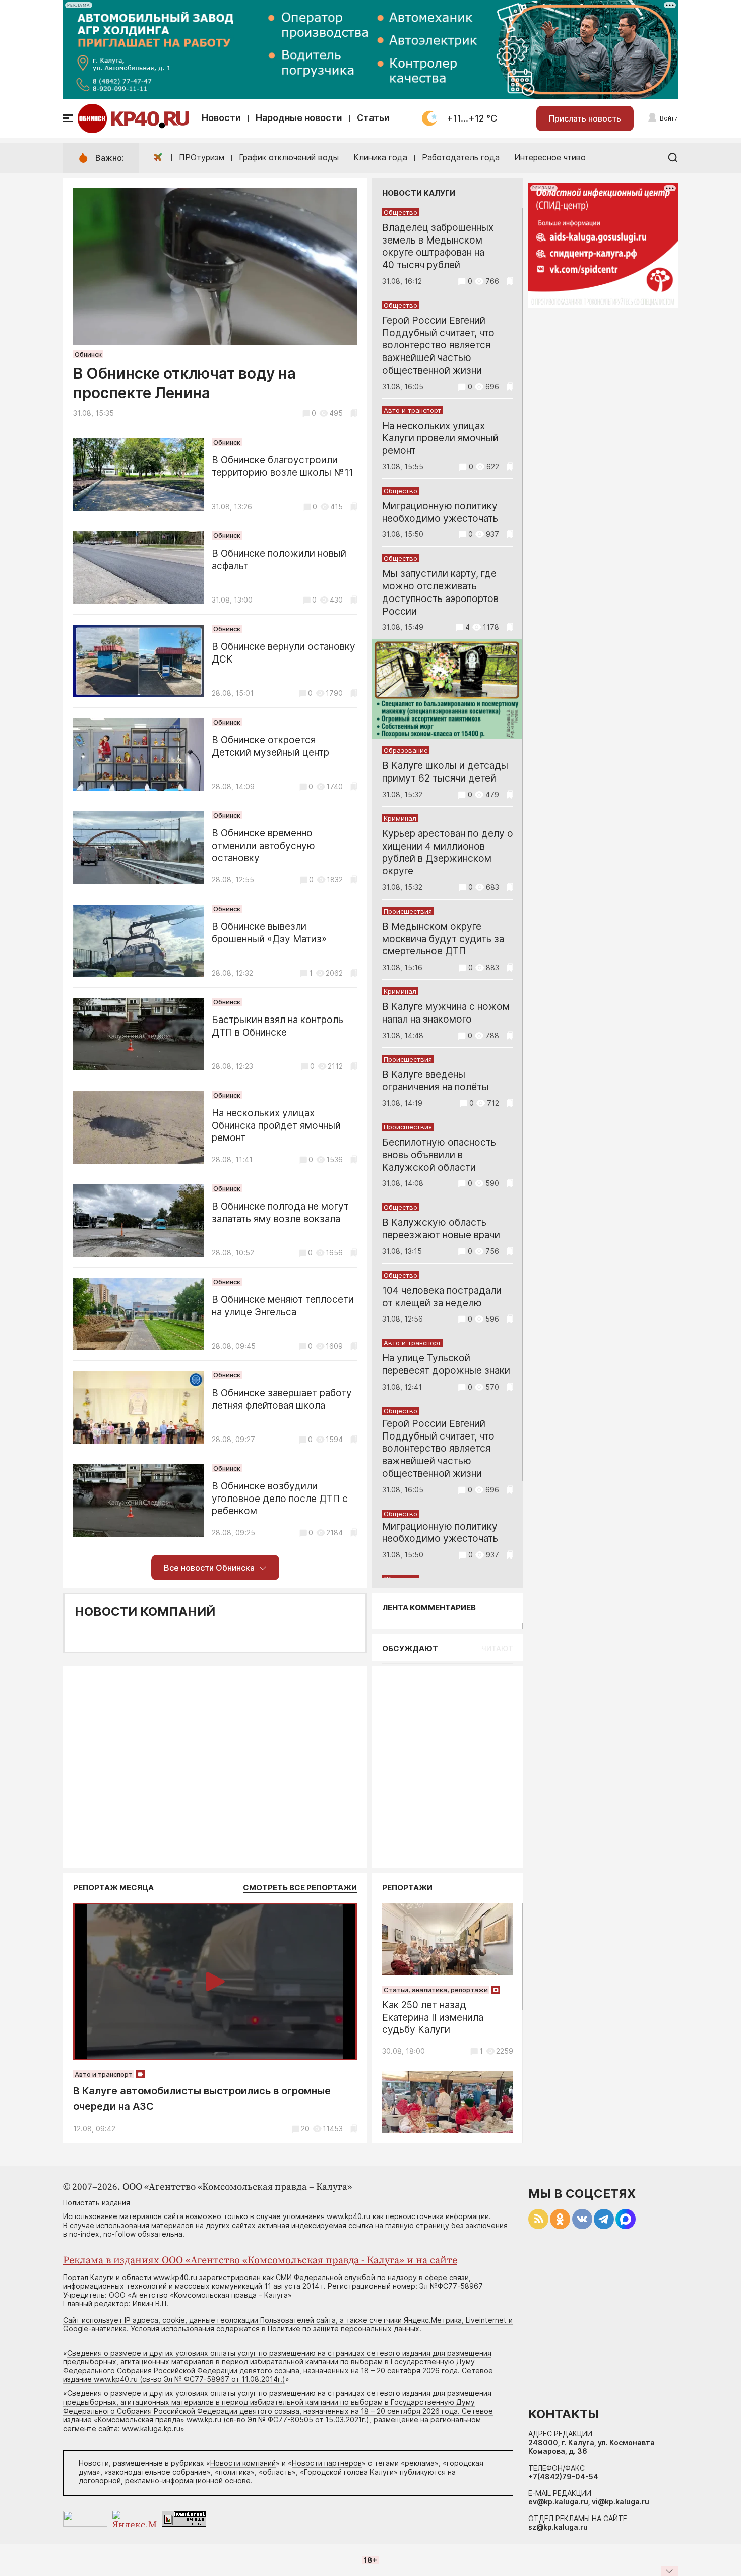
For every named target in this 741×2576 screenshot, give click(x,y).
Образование (406, 750)
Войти (669, 118)
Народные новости (299, 118)
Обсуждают (410, 1649)
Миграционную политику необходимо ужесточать (440, 512)
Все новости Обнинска (209, 1568)
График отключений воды (289, 157)
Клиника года (380, 157)
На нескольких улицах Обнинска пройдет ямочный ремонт (276, 1126)
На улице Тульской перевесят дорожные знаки (446, 1364)
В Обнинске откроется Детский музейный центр (270, 746)
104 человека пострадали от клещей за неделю (442, 1297)
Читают (497, 1649)
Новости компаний (145, 1612)
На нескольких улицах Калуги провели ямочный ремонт (440, 438)
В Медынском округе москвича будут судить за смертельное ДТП (443, 939)
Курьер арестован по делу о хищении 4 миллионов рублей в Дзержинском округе (448, 852)
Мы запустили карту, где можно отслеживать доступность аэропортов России (440, 592)
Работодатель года (461, 157)
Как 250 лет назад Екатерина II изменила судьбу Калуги (433, 2018)
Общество (400, 212)
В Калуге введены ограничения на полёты (436, 1081)
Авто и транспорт (412, 410)
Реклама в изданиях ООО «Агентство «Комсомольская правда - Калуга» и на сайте (260, 2261)
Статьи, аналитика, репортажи (436, 1990)
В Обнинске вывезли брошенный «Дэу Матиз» (269, 933)
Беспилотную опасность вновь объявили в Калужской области (439, 1155)
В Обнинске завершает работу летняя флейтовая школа (282, 1399)
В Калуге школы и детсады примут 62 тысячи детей (445, 772)
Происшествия (408, 911)
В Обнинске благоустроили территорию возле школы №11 (283, 466)
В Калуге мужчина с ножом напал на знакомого (446, 1013)
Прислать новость (585, 118)
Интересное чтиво (550, 157)
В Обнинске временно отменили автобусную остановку (263, 846)
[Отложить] (354, 413)
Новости (221, 118)
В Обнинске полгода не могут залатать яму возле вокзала (280, 1213)
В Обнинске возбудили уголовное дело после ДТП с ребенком (280, 1499)
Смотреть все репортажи (300, 1888)
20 (305, 2129)
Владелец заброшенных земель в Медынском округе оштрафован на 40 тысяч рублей (438, 246)
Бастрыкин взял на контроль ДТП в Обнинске (277, 1026)
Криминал (400, 818)
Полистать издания (97, 2203)
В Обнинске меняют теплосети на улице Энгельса (283, 1306)
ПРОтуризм (202, 157)
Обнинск (88, 354)
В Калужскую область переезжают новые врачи (441, 1229)
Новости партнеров (327, 2463)
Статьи (373, 118)
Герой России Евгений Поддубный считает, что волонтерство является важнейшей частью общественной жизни (438, 345)
